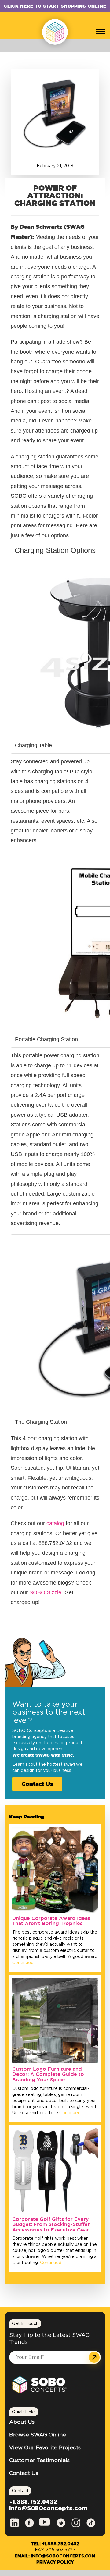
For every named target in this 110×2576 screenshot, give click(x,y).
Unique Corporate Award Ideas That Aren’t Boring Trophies (51, 1921)
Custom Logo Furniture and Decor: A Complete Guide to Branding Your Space (48, 2074)
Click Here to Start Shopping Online (55, 6)
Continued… (24, 1963)
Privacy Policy (55, 2562)
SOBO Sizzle (45, 1592)
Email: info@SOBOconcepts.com (55, 2556)
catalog (56, 1523)
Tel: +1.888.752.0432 (55, 2544)
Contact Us (37, 1784)
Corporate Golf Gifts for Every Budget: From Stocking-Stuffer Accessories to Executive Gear (51, 2224)
